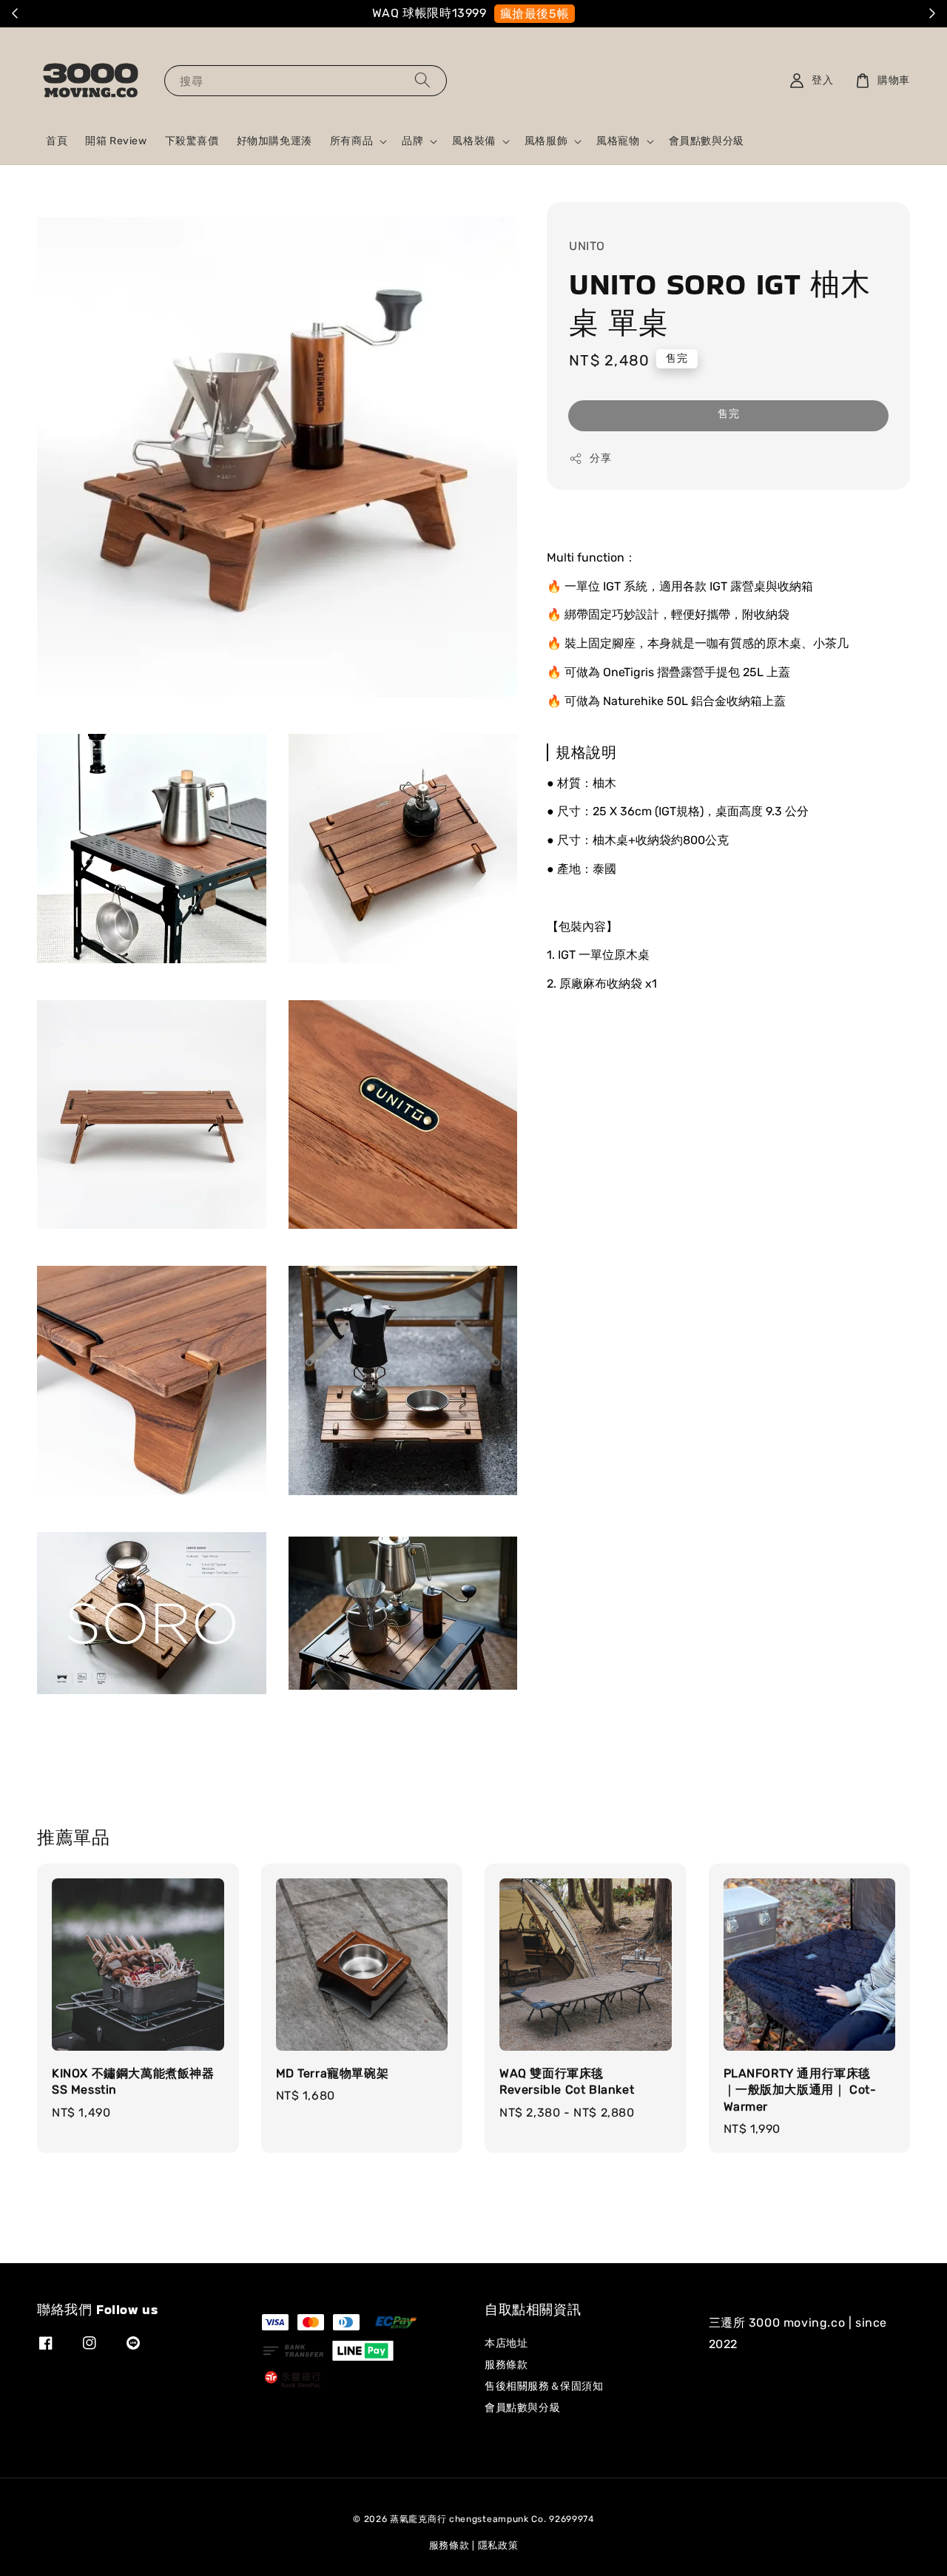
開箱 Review (116, 141)
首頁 (57, 141)
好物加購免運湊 (274, 141)
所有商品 (351, 141)
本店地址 (506, 2343)
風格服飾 (546, 141)
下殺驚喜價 (192, 141)
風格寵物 (618, 141)
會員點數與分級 (707, 141)
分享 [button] (600, 458)
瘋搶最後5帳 (536, 14)
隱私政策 (498, 2545)
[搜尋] (422, 80)
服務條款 (506, 2365)
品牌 (412, 141)
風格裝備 (473, 141)
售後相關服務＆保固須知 (544, 2386)
